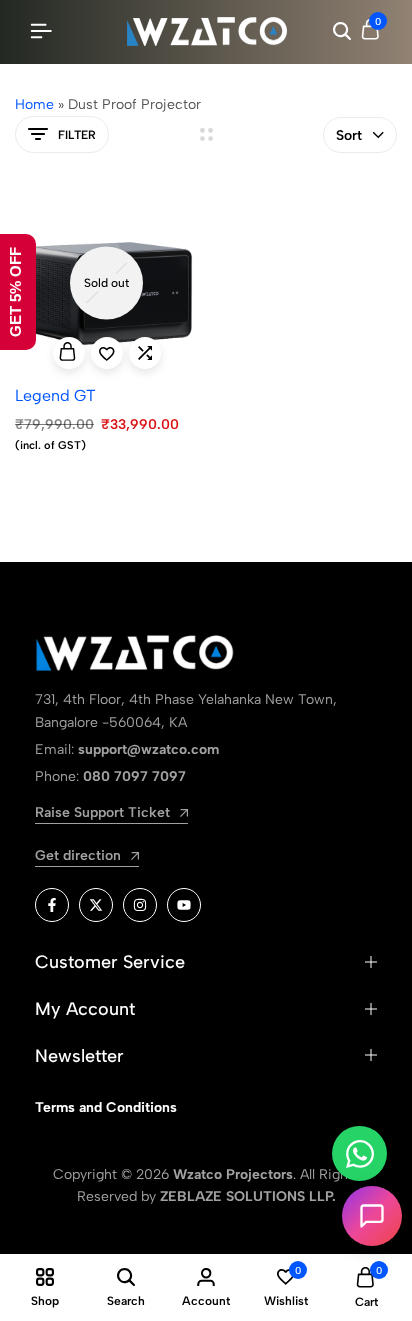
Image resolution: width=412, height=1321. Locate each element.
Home (34, 104)
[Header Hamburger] (41, 31)
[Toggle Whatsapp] (359, 1153)
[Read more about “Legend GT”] (69, 353)
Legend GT (55, 395)
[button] (145, 353)
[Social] (52, 905)
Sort (349, 135)
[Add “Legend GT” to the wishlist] (107, 353)
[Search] (342, 32)
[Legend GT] (107, 283)
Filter (77, 135)
